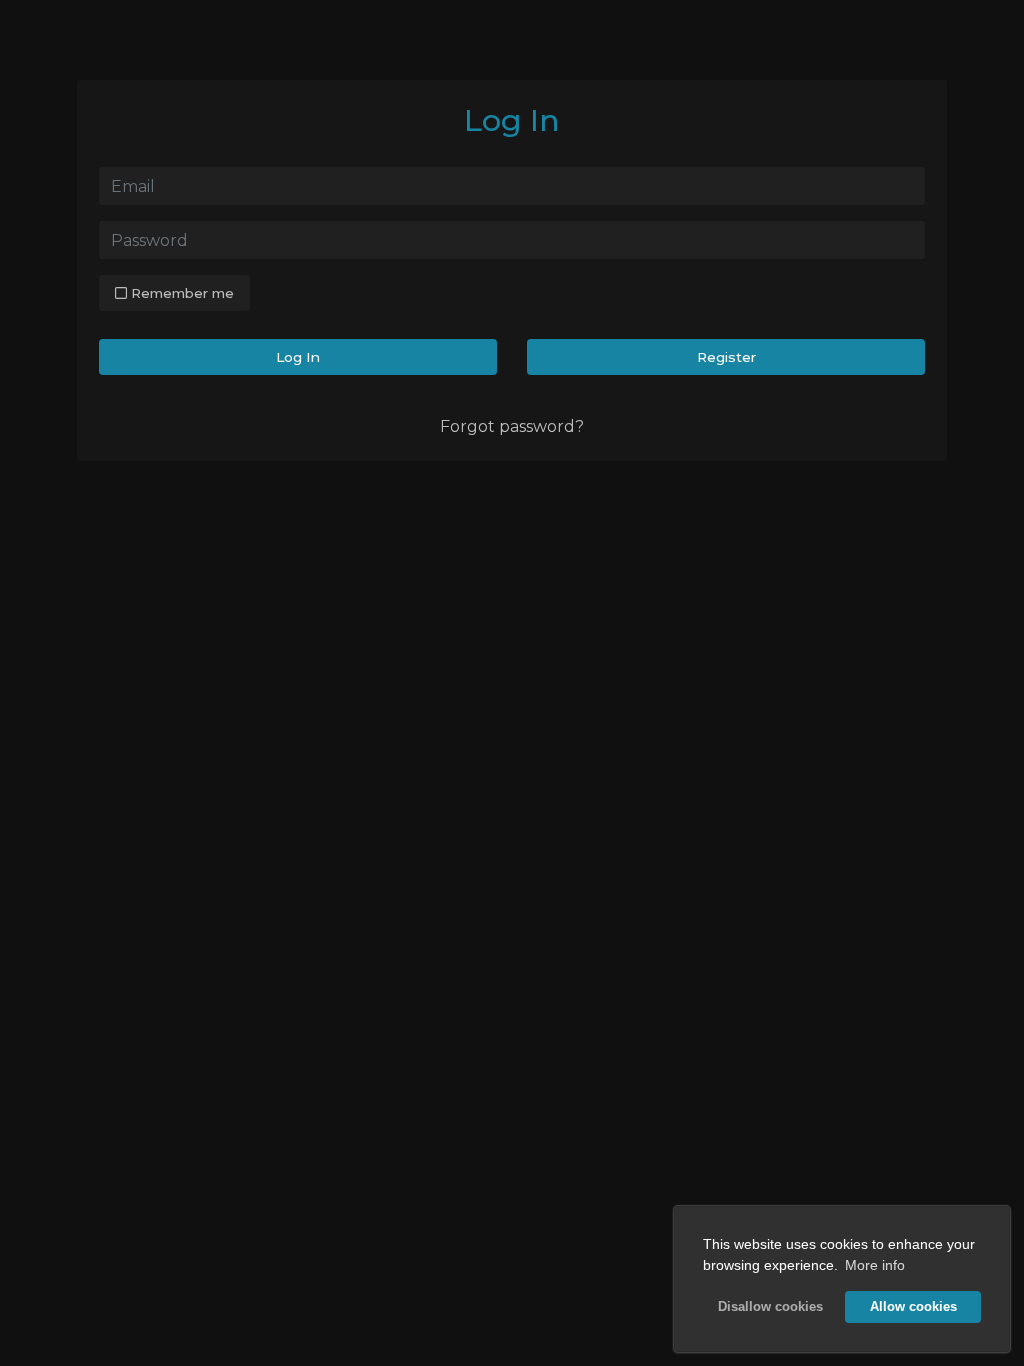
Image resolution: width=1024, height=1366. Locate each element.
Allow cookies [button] (913, 1307)
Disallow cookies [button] (770, 1307)
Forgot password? (512, 426)
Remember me (180, 293)
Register (726, 357)
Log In (298, 357)
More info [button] (875, 1265)
